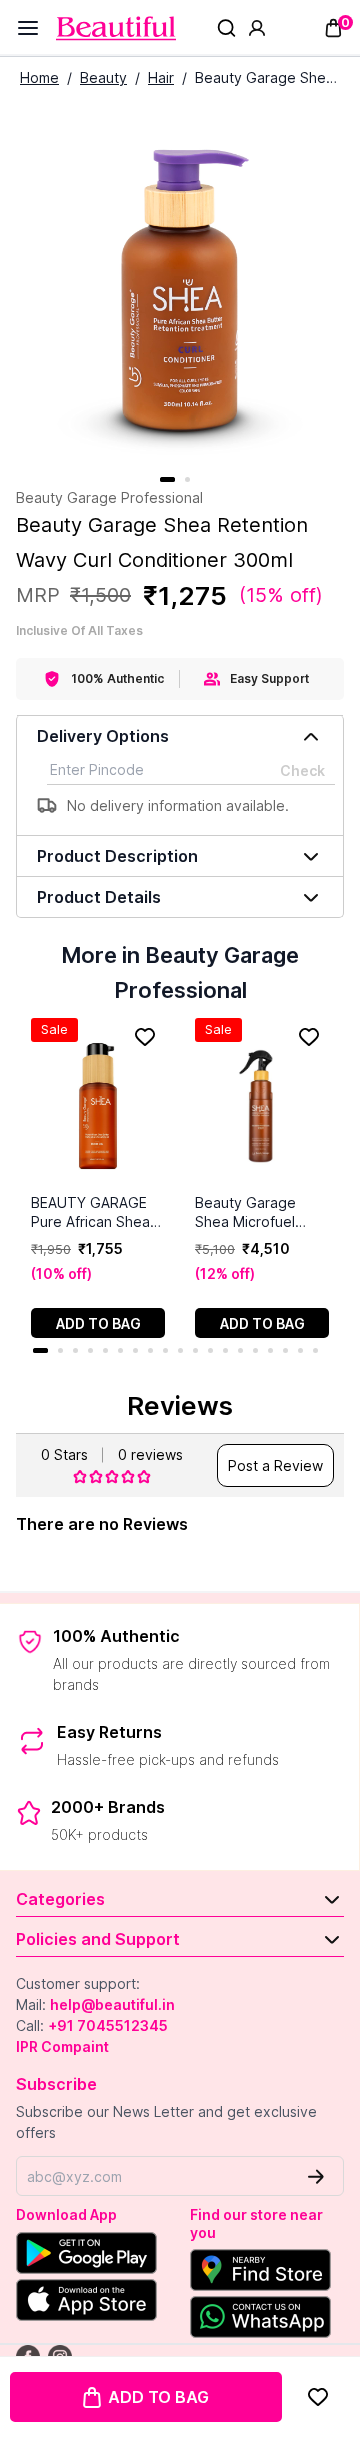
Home (39, 77)
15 (255, 1350)
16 (270, 1350)
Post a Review (275, 1465)
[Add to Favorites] (317, 2397)
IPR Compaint (62, 2046)
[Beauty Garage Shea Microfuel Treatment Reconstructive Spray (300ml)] (262, 1105)
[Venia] (116, 28)
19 (315, 1350)
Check (302, 770)
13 (225, 1350)
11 (195, 1350)
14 (240, 1350)
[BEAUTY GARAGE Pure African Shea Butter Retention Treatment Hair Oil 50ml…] (98, 1105)
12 (210, 1350)
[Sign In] (257, 28)
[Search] (226, 28)
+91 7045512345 (108, 2025)
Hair (161, 77)
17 (285, 1350)
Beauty (103, 77)
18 (300, 1350)
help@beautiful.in (112, 2004)
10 (180, 1350)
